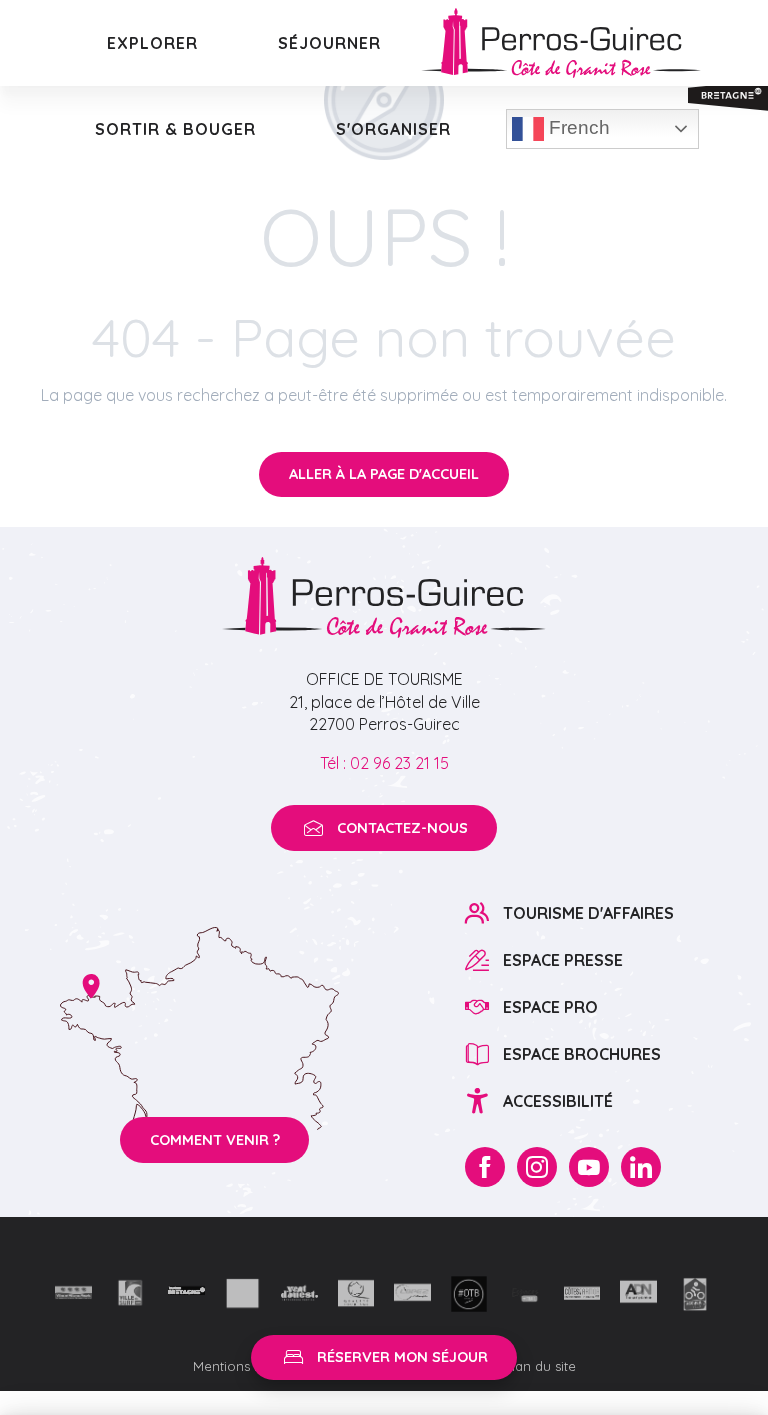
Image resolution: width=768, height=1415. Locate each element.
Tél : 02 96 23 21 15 (384, 763)
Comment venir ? (215, 1140)
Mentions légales (248, 1366)
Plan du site (540, 1366)
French (577, 127)
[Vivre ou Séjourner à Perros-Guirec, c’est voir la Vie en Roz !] (561, 43)
